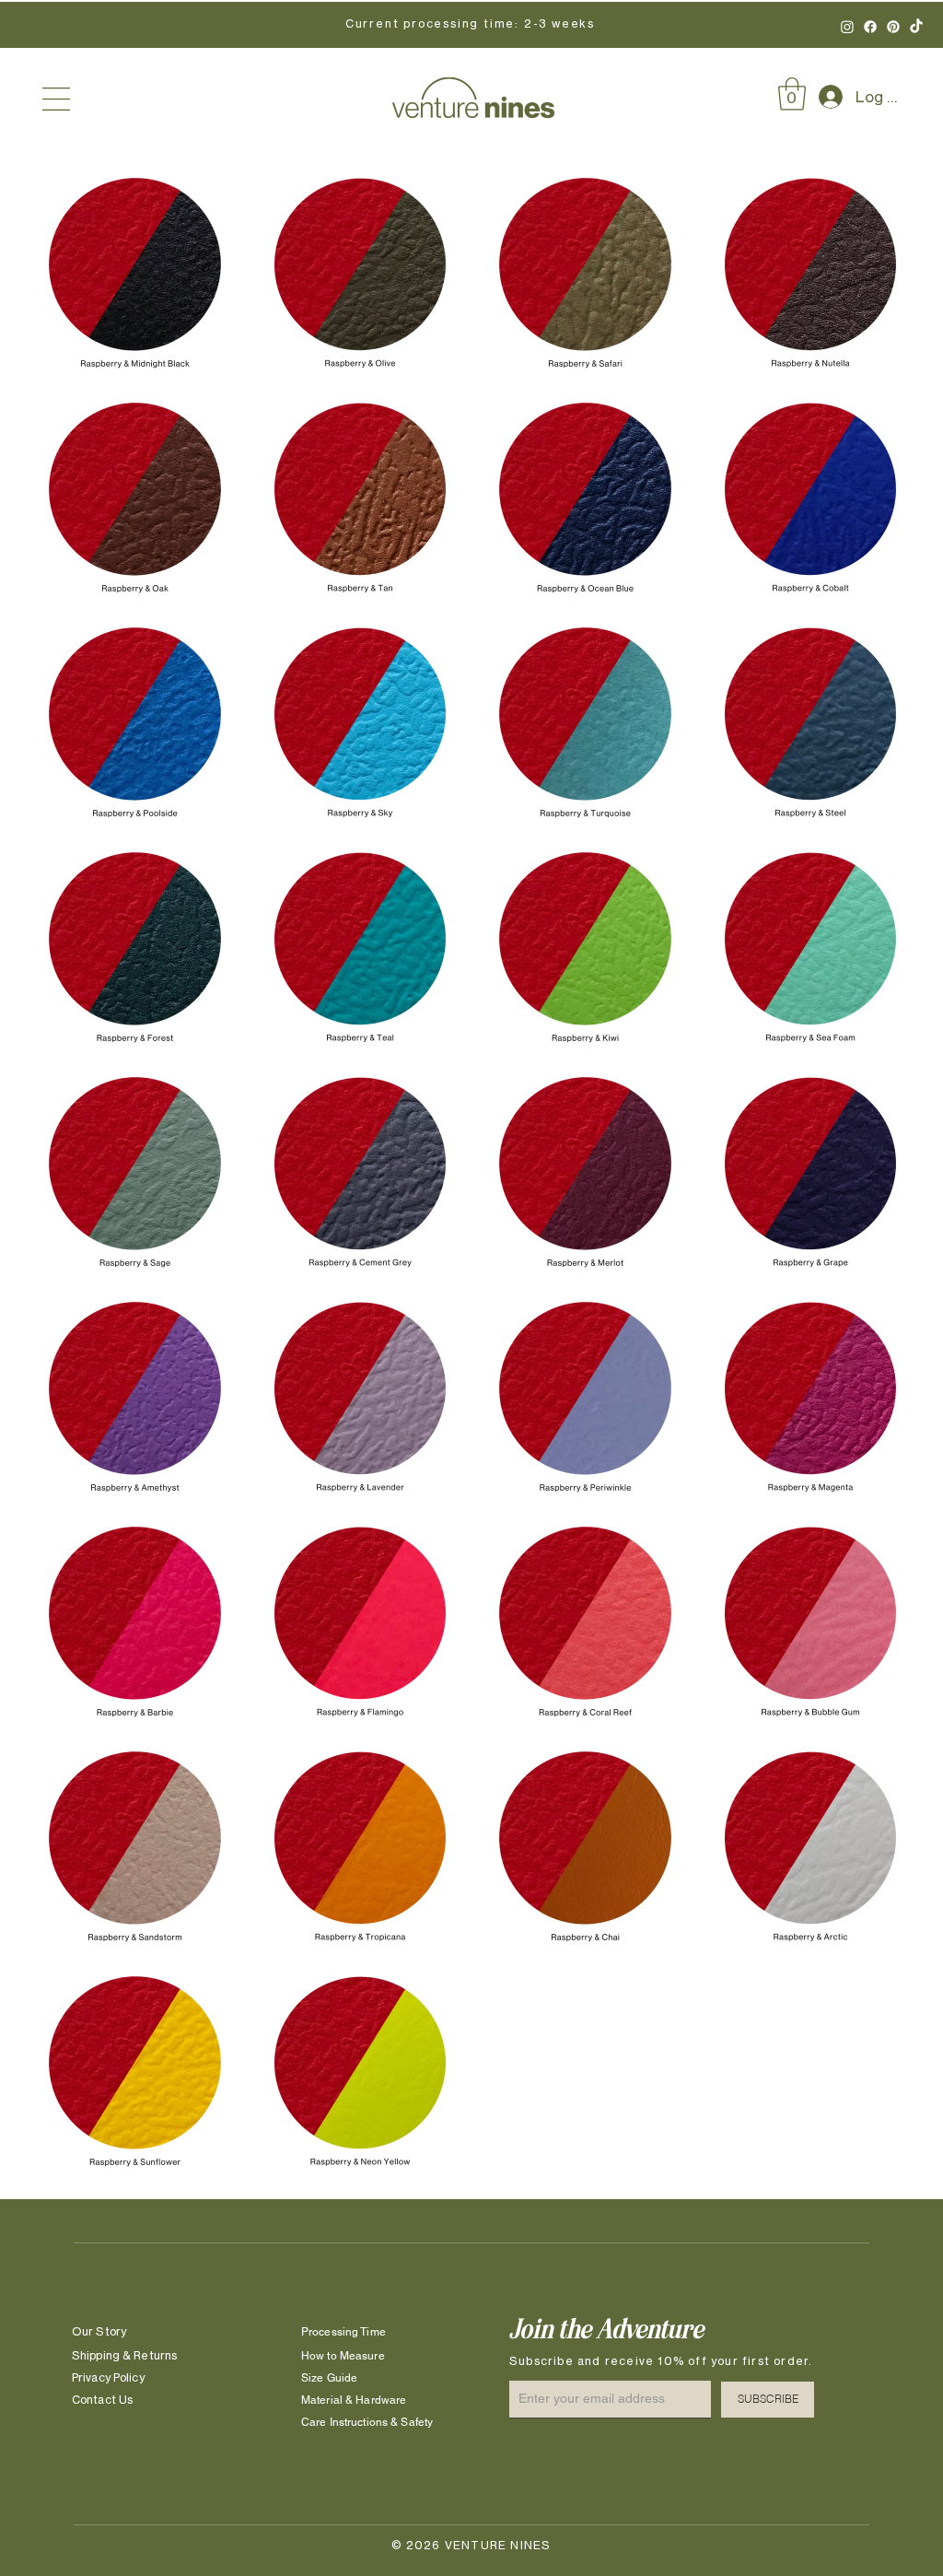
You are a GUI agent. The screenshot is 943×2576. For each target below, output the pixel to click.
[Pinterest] (893, 27)
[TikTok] (916, 27)
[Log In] (824, 97)
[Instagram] (847, 27)
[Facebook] (870, 27)
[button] (56, 99)
